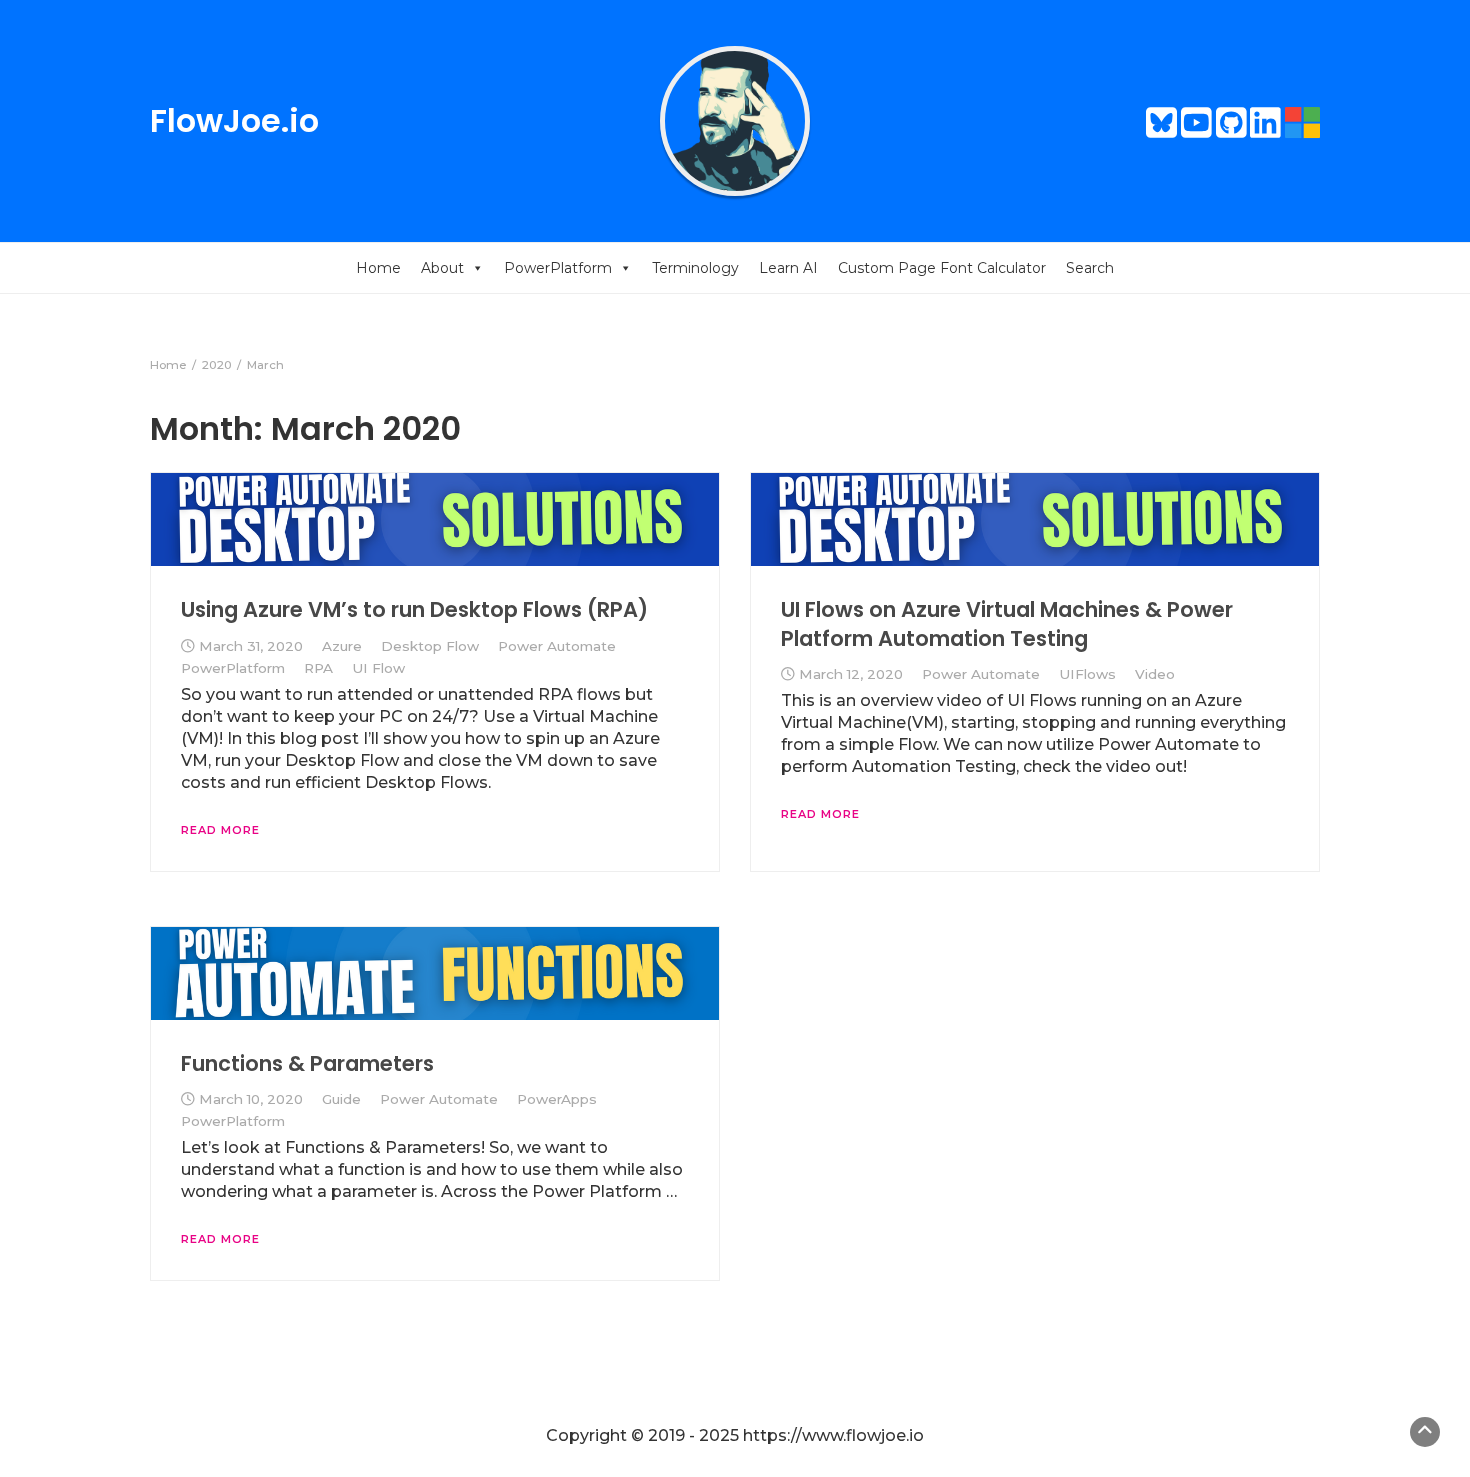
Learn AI (788, 268)
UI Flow (378, 668)
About (442, 268)
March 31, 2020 (251, 646)
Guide (341, 1099)
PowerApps (557, 1099)
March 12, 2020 (851, 674)
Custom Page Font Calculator (942, 268)
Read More (220, 830)
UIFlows (1087, 674)
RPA (318, 668)
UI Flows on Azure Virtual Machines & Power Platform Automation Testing (1007, 623)
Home (378, 268)
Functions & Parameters (307, 1063)
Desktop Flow (430, 646)
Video (1155, 674)
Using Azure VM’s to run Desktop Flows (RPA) (414, 609)
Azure (342, 646)
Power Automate (557, 646)
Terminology (695, 268)
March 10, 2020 (251, 1099)
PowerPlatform (558, 268)
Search (1090, 268)
